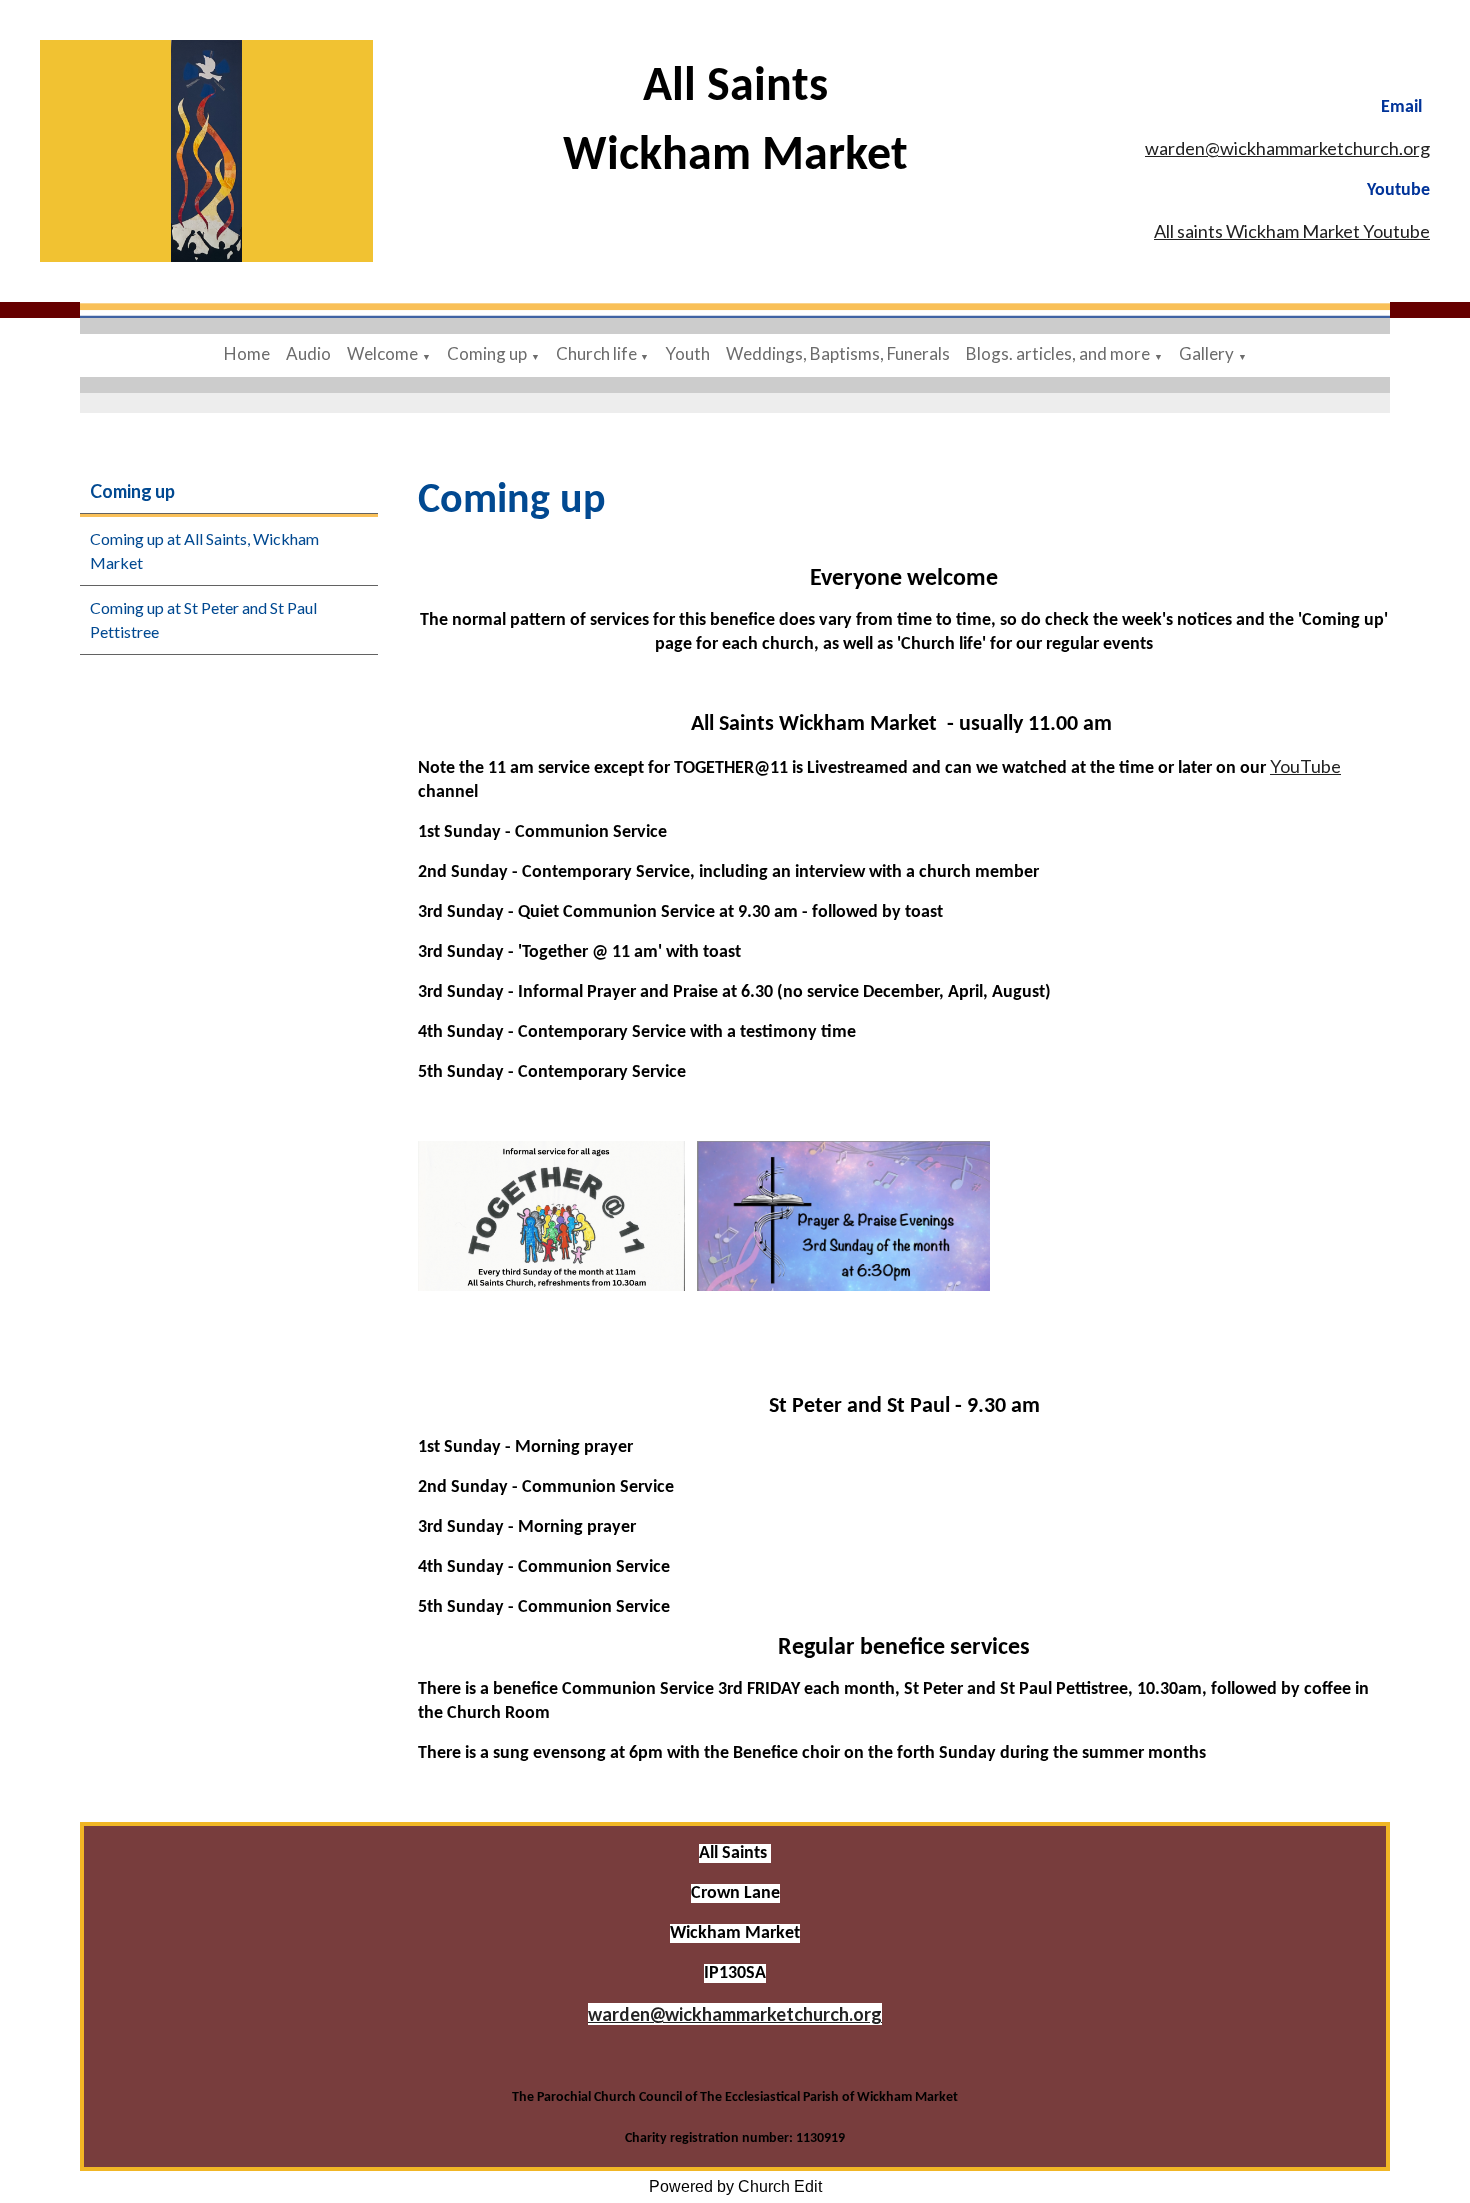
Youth (687, 353)
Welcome (382, 353)
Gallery (1206, 353)
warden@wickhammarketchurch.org (1287, 148)
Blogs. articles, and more (1058, 353)
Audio (308, 353)
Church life (598, 353)
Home (247, 353)
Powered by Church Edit (735, 2186)
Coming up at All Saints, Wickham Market (204, 550)
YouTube (1305, 766)
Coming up (487, 353)
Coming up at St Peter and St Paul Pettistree (203, 619)
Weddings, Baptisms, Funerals (838, 353)
